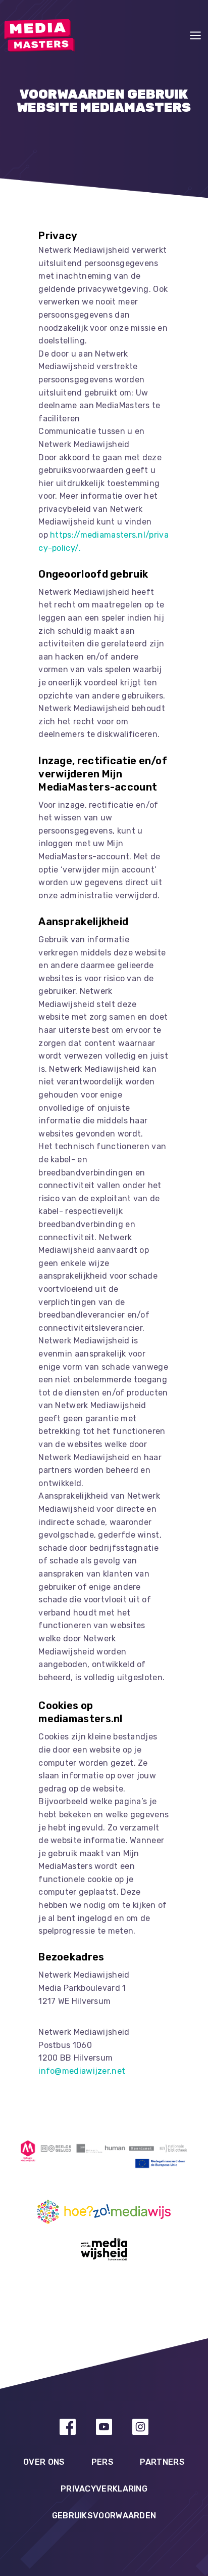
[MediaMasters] (39, 35)
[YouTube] (104, 2427)
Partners (162, 2462)
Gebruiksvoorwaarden (104, 2516)
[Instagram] (140, 2427)
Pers (102, 2462)
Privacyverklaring (104, 2489)
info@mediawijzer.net (82, 2071)
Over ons (44, 2462)
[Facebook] (68, 2427)
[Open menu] (195, 35)
